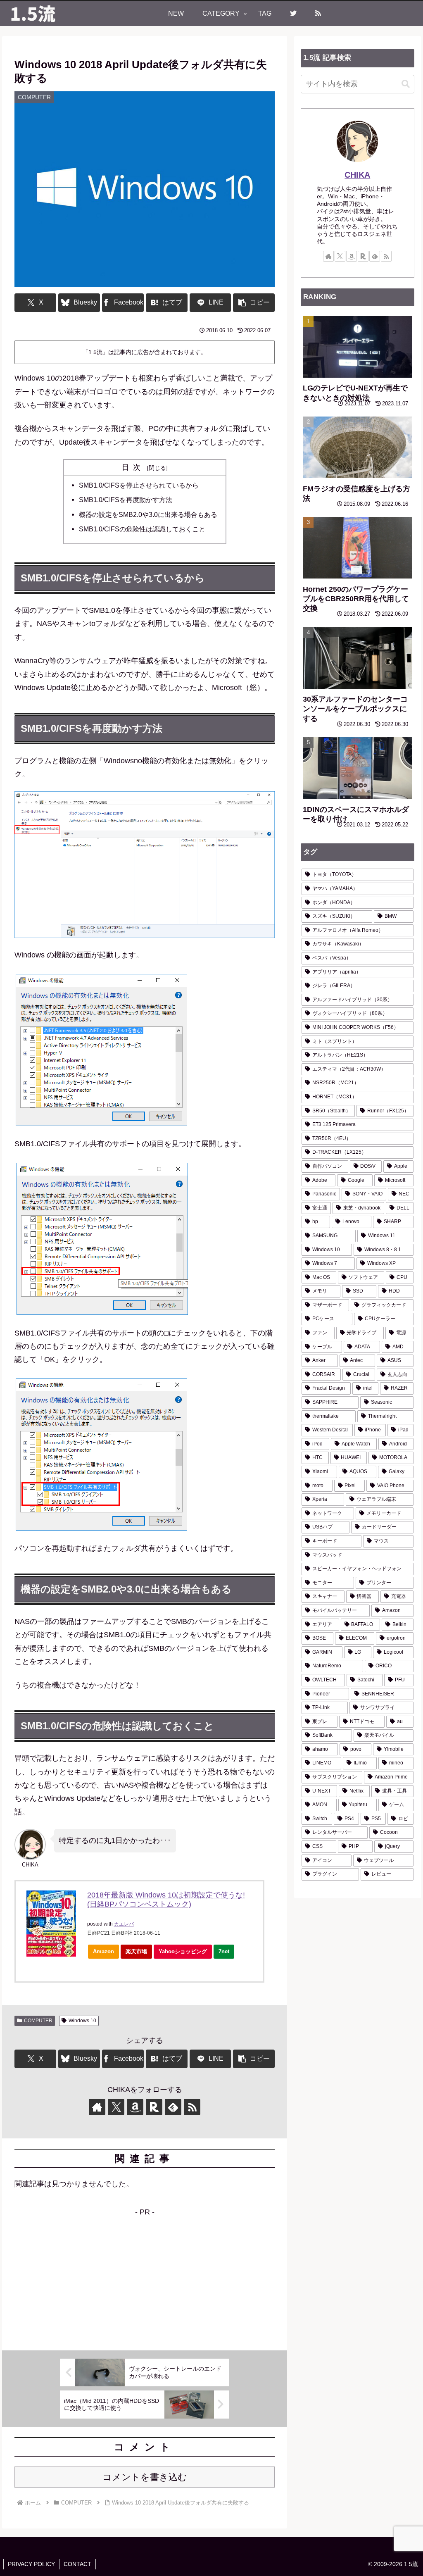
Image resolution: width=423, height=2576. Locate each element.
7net (224, 1951)
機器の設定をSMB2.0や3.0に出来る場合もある (148, 514)
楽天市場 (136, 1951)
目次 (133, 467)
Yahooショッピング (183, 1951)
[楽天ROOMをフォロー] (154, 2107)
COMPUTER (38, 2021)
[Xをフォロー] (116, 2107)
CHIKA (357, 175)
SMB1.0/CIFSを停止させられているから (139, 485)
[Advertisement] (145, 2277)
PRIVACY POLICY (31, 2564)
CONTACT (77, 2564)
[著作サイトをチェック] (97, 2107)
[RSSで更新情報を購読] (192, 2107)
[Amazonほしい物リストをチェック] (135, 2107)
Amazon (103, 1951)
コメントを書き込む (145, 2477)
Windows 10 (82, 2021)
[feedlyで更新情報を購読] (173, 2107)
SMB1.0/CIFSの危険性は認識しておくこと (142, 529)
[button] (254, 303)
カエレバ (124, 1924)
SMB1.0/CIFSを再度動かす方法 (126, 500)
